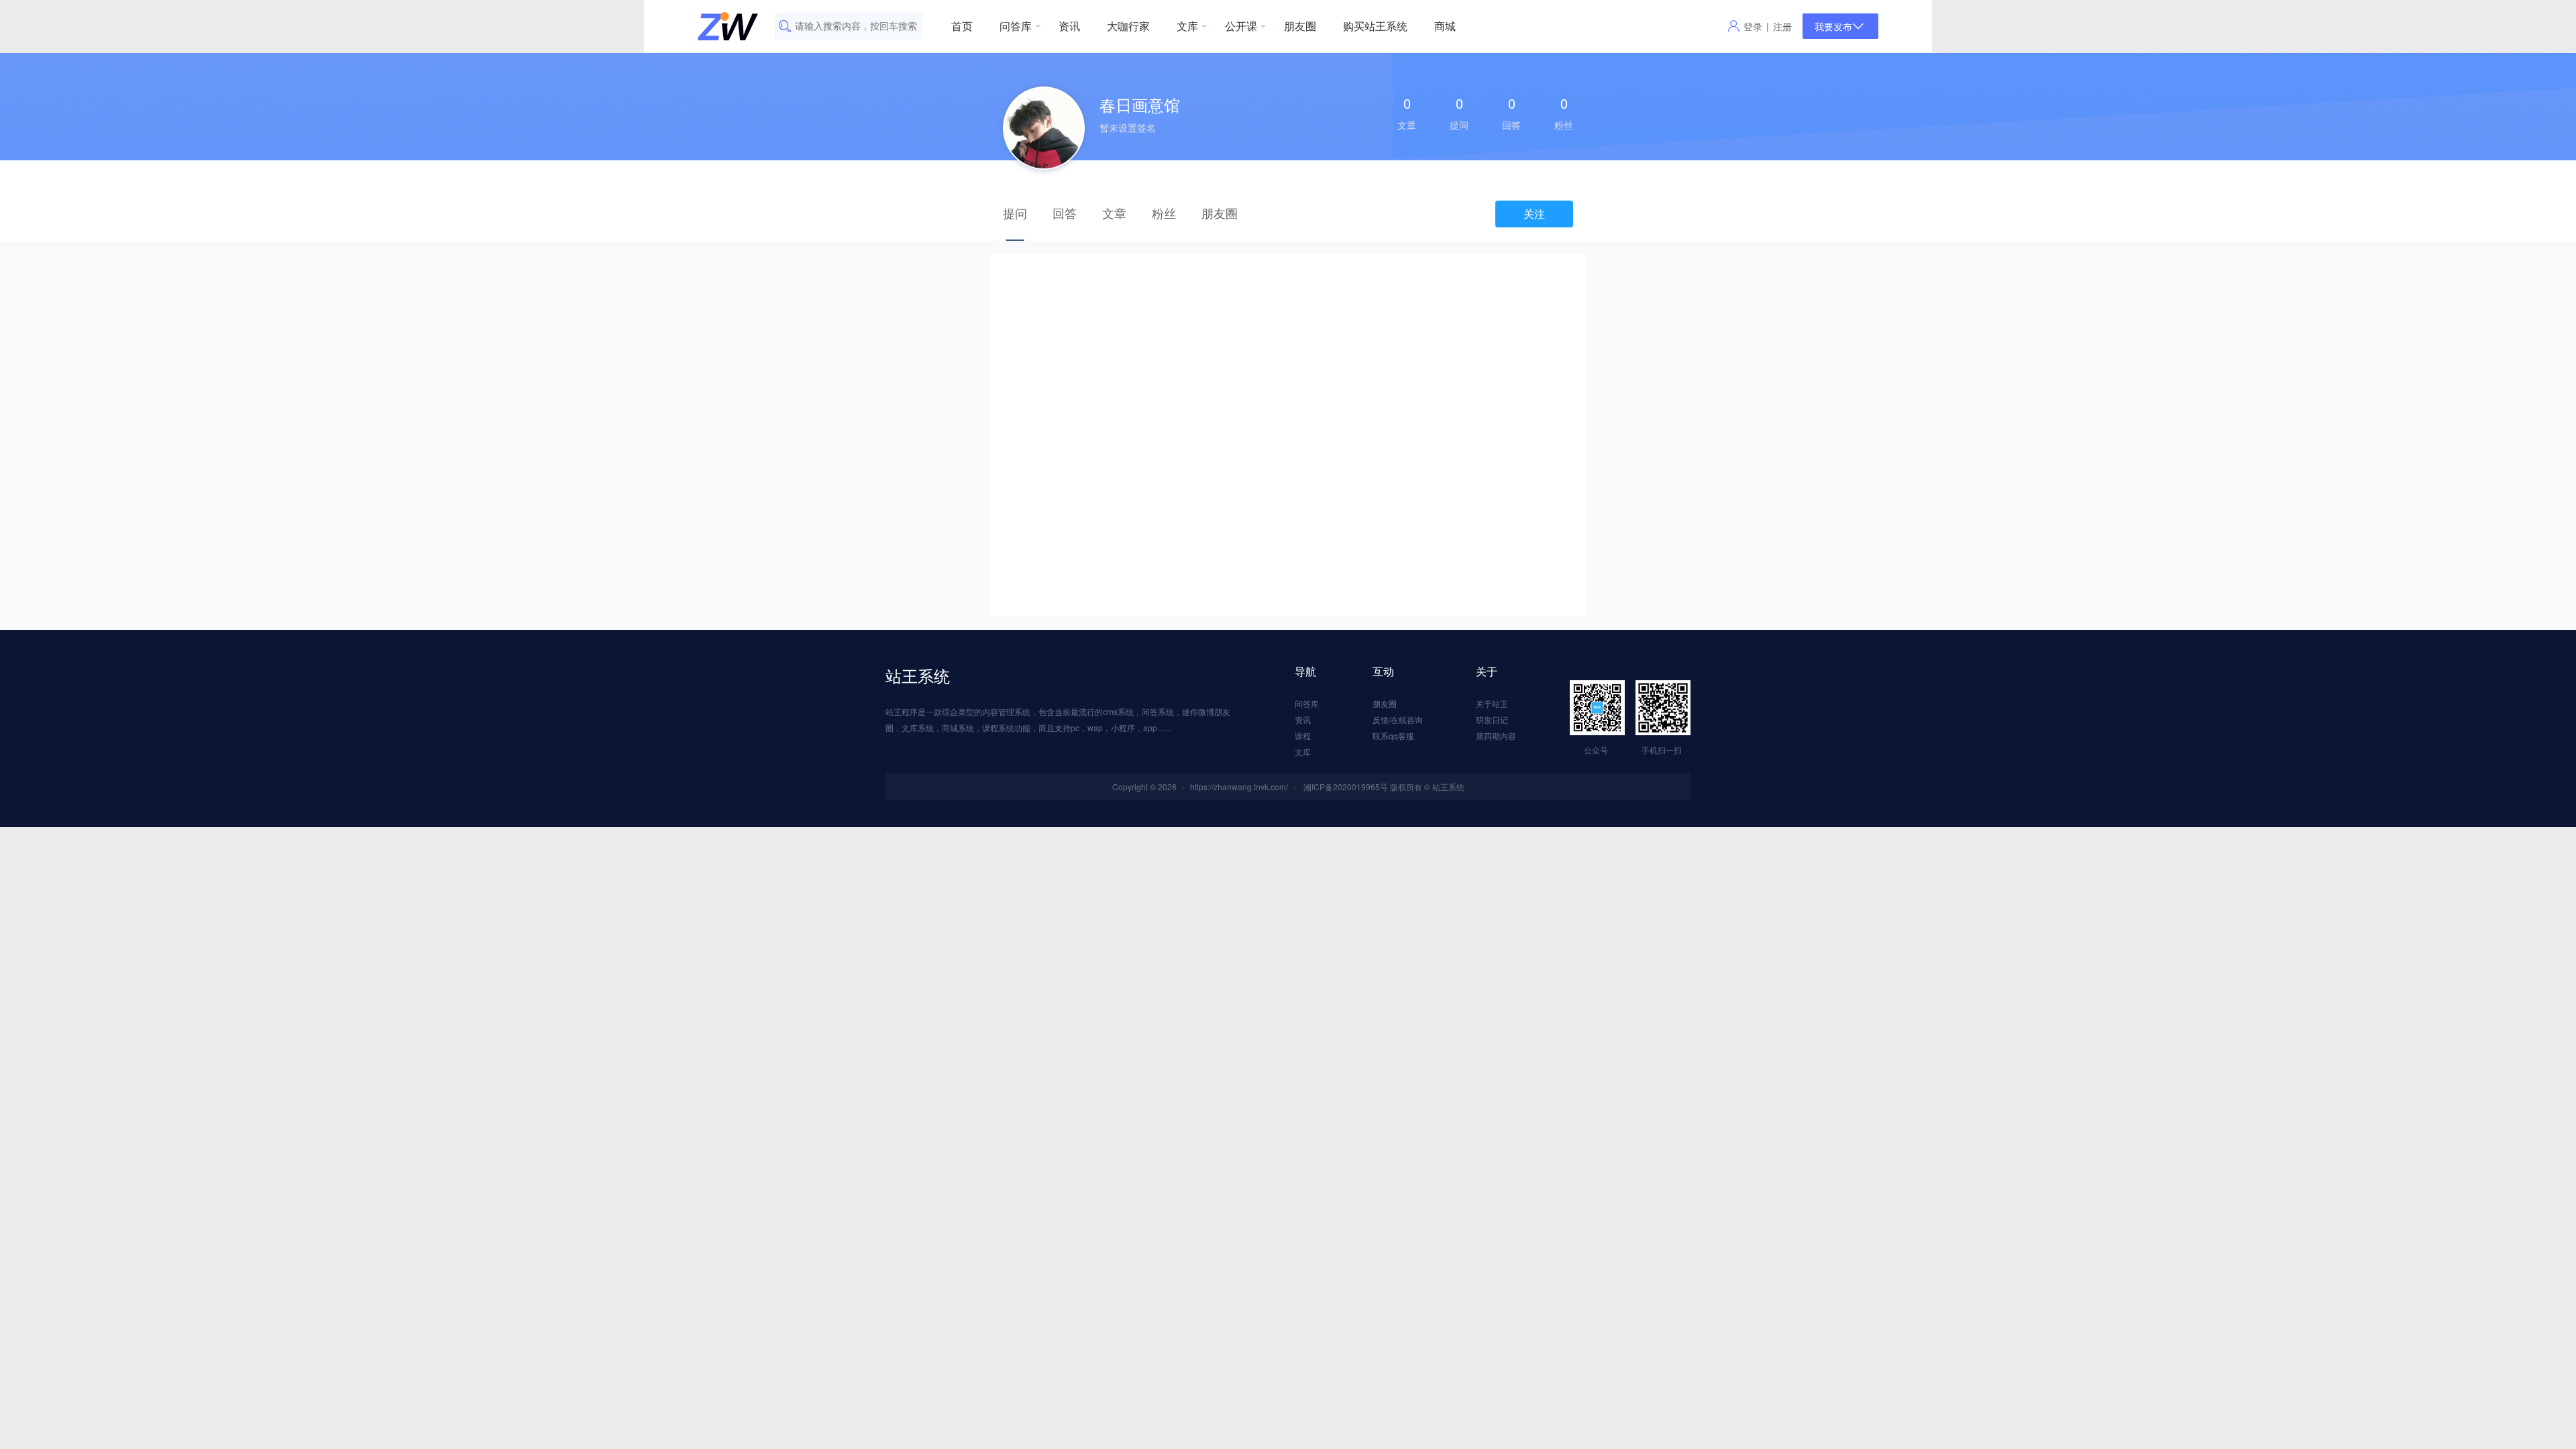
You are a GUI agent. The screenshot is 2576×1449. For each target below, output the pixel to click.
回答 (1065, 213)
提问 (1015, 213)
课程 (1303, 736)
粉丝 (1164, 213)
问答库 (1016, 26)
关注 (1534, 214)
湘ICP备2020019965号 (1346, 787)
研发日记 (1492, 719)
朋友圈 (1300, 26)
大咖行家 (1128, 26)
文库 (1187, 26)
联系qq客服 (1393, 736)
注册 (1782, 26)
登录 (1753, 26)
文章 (1114, 213)
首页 (962, 26)
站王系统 (918, 675)
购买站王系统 (1375, 26)
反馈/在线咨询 (1398, 719)
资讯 (1069, 26)
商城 (1445, 26)
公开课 (1241, 26)
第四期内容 (1496, 736)
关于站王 (1492, 703)
